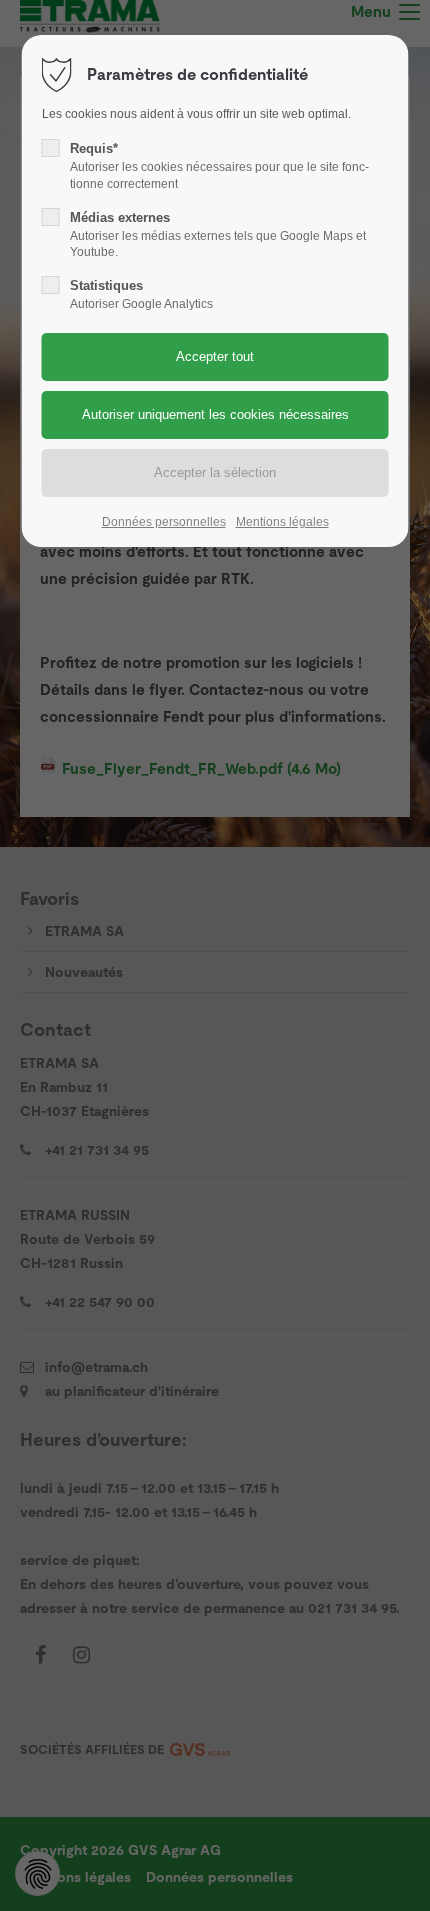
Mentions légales (282, 522)
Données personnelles (164, 522)
